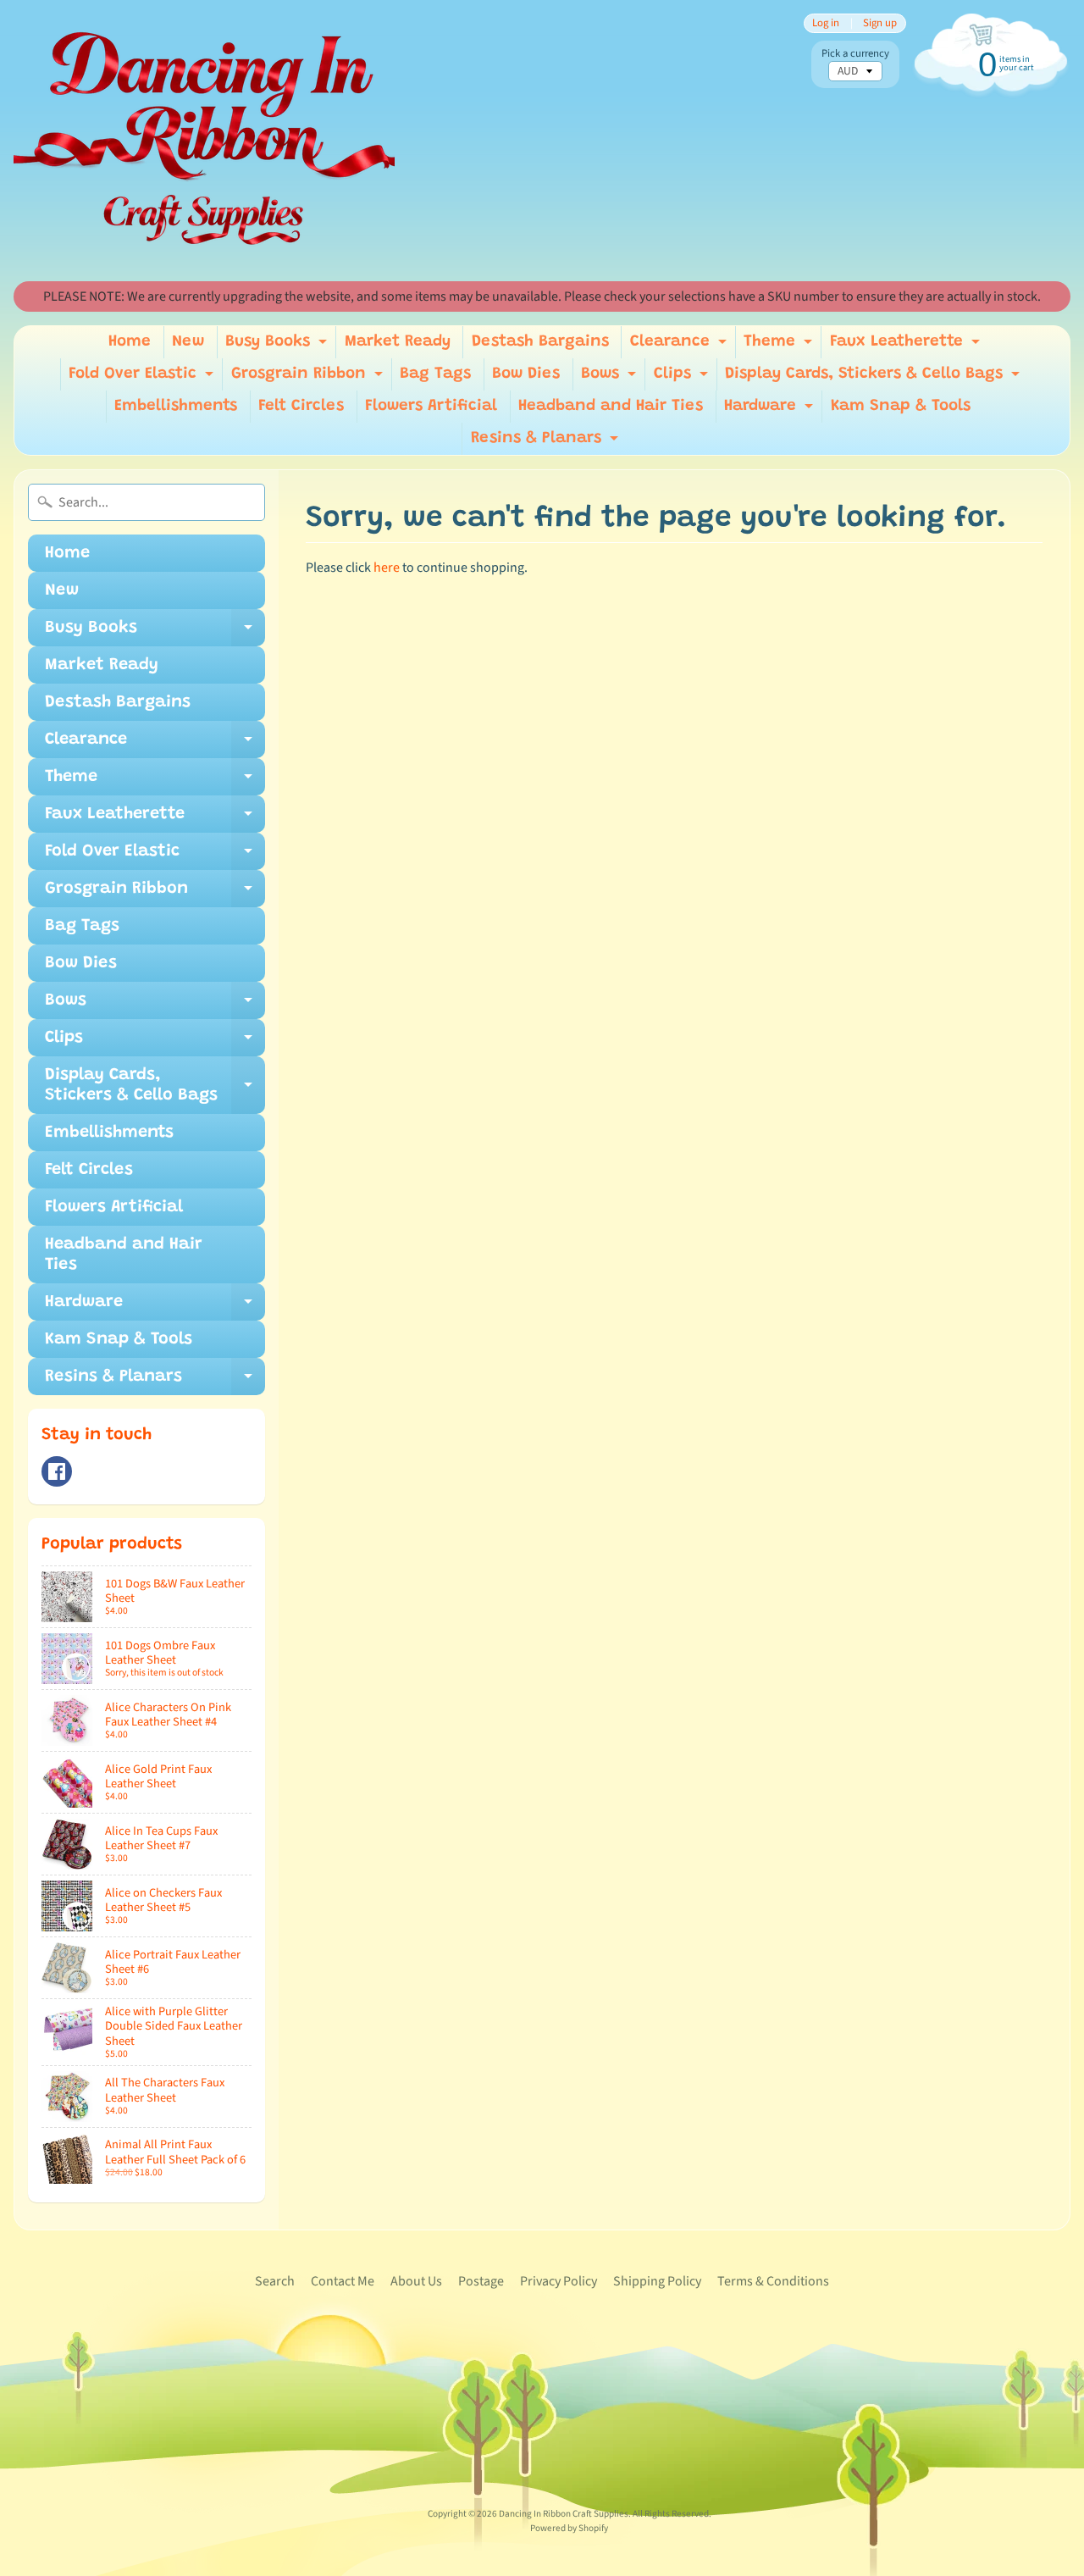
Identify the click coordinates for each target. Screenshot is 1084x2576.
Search (275, 2281)
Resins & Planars (547, 443)
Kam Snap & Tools (901, 406)
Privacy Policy (559, 2281)
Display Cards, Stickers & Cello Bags (874, 378)
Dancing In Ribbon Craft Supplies (564, 2514)
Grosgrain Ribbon (309, 378)
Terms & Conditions (773, 2281)
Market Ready (398, 342)
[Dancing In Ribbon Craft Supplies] (204, 141)
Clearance (680, 346)
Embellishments (176, 406)
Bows (611, 378)
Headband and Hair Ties (611, 406)
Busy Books (278, 346)
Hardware (771, 410)
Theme (780, 346)
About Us (416, 2281)
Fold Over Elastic (143, 378)
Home (130, 342)
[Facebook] (57, 1471)
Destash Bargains (540, 342)
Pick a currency (855, 54)
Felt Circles (301, 406)
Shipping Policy (657, 2281)
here (387, 568)
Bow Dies (526, 374)
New (188, 342)
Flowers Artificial (431, 406)
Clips (683, 378)
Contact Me (343, 2281)
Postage (481, 2281)
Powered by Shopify (569, 2528)
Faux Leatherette (907, 346)
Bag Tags (435, 374)
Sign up (880, 23)
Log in (826, 23)
